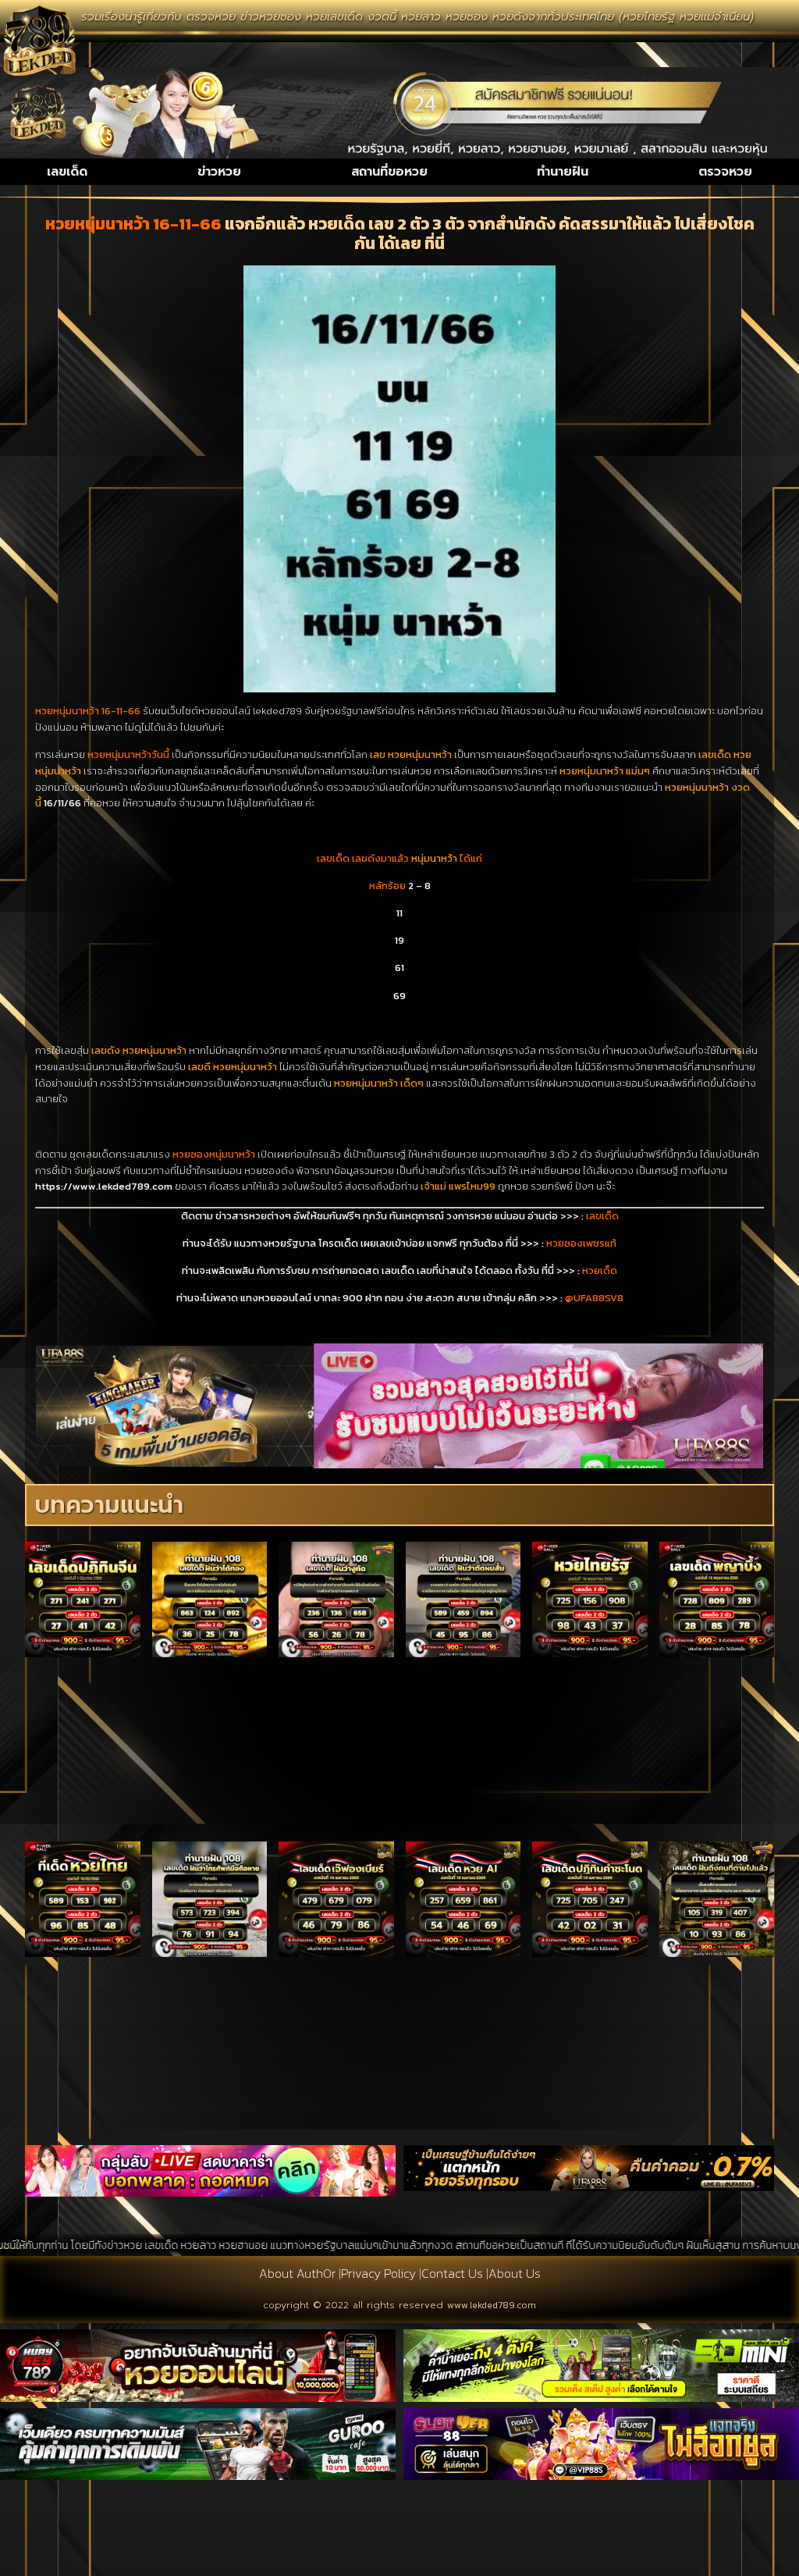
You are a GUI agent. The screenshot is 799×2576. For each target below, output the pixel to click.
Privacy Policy (378, 2273)
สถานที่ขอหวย (389, 172)
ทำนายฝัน (563, 172)
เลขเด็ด (67, 172)
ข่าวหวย (219, 172)
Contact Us (452, 2273)
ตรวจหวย (725, 172)
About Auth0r (297, 2273)
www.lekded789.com (492, 2305)
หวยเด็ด (600, 1270)
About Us (515, 2273)
